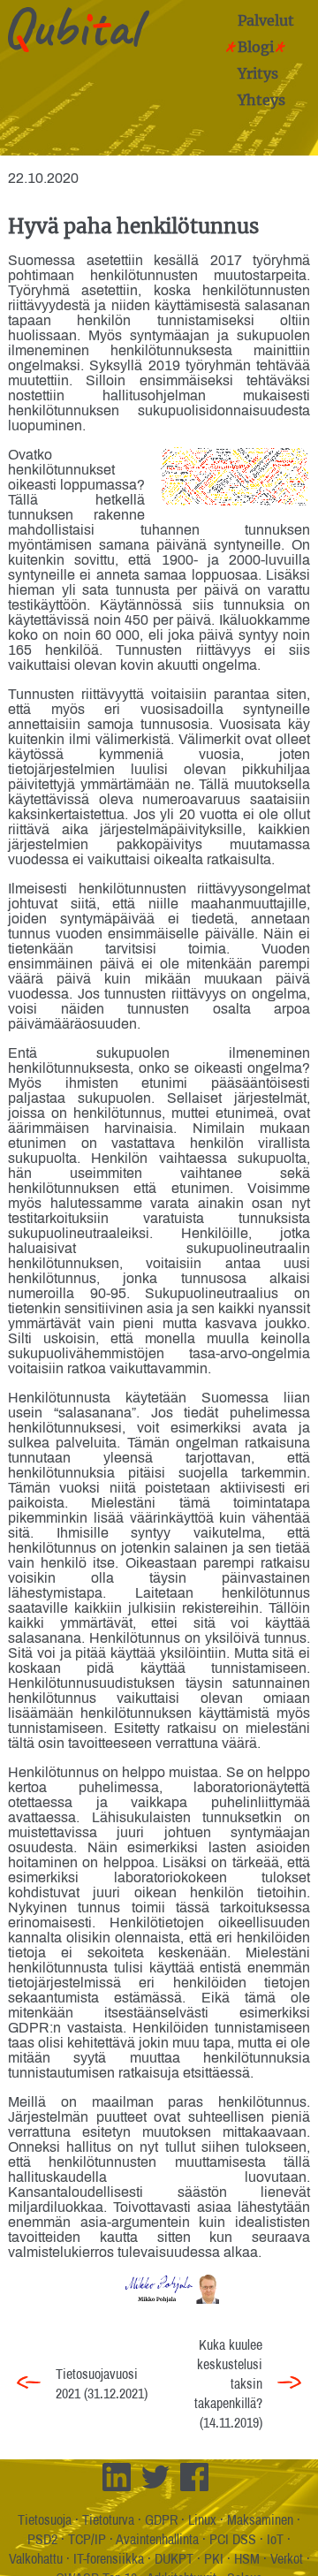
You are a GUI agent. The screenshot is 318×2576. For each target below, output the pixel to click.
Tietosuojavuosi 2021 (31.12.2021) (102, 2383)
